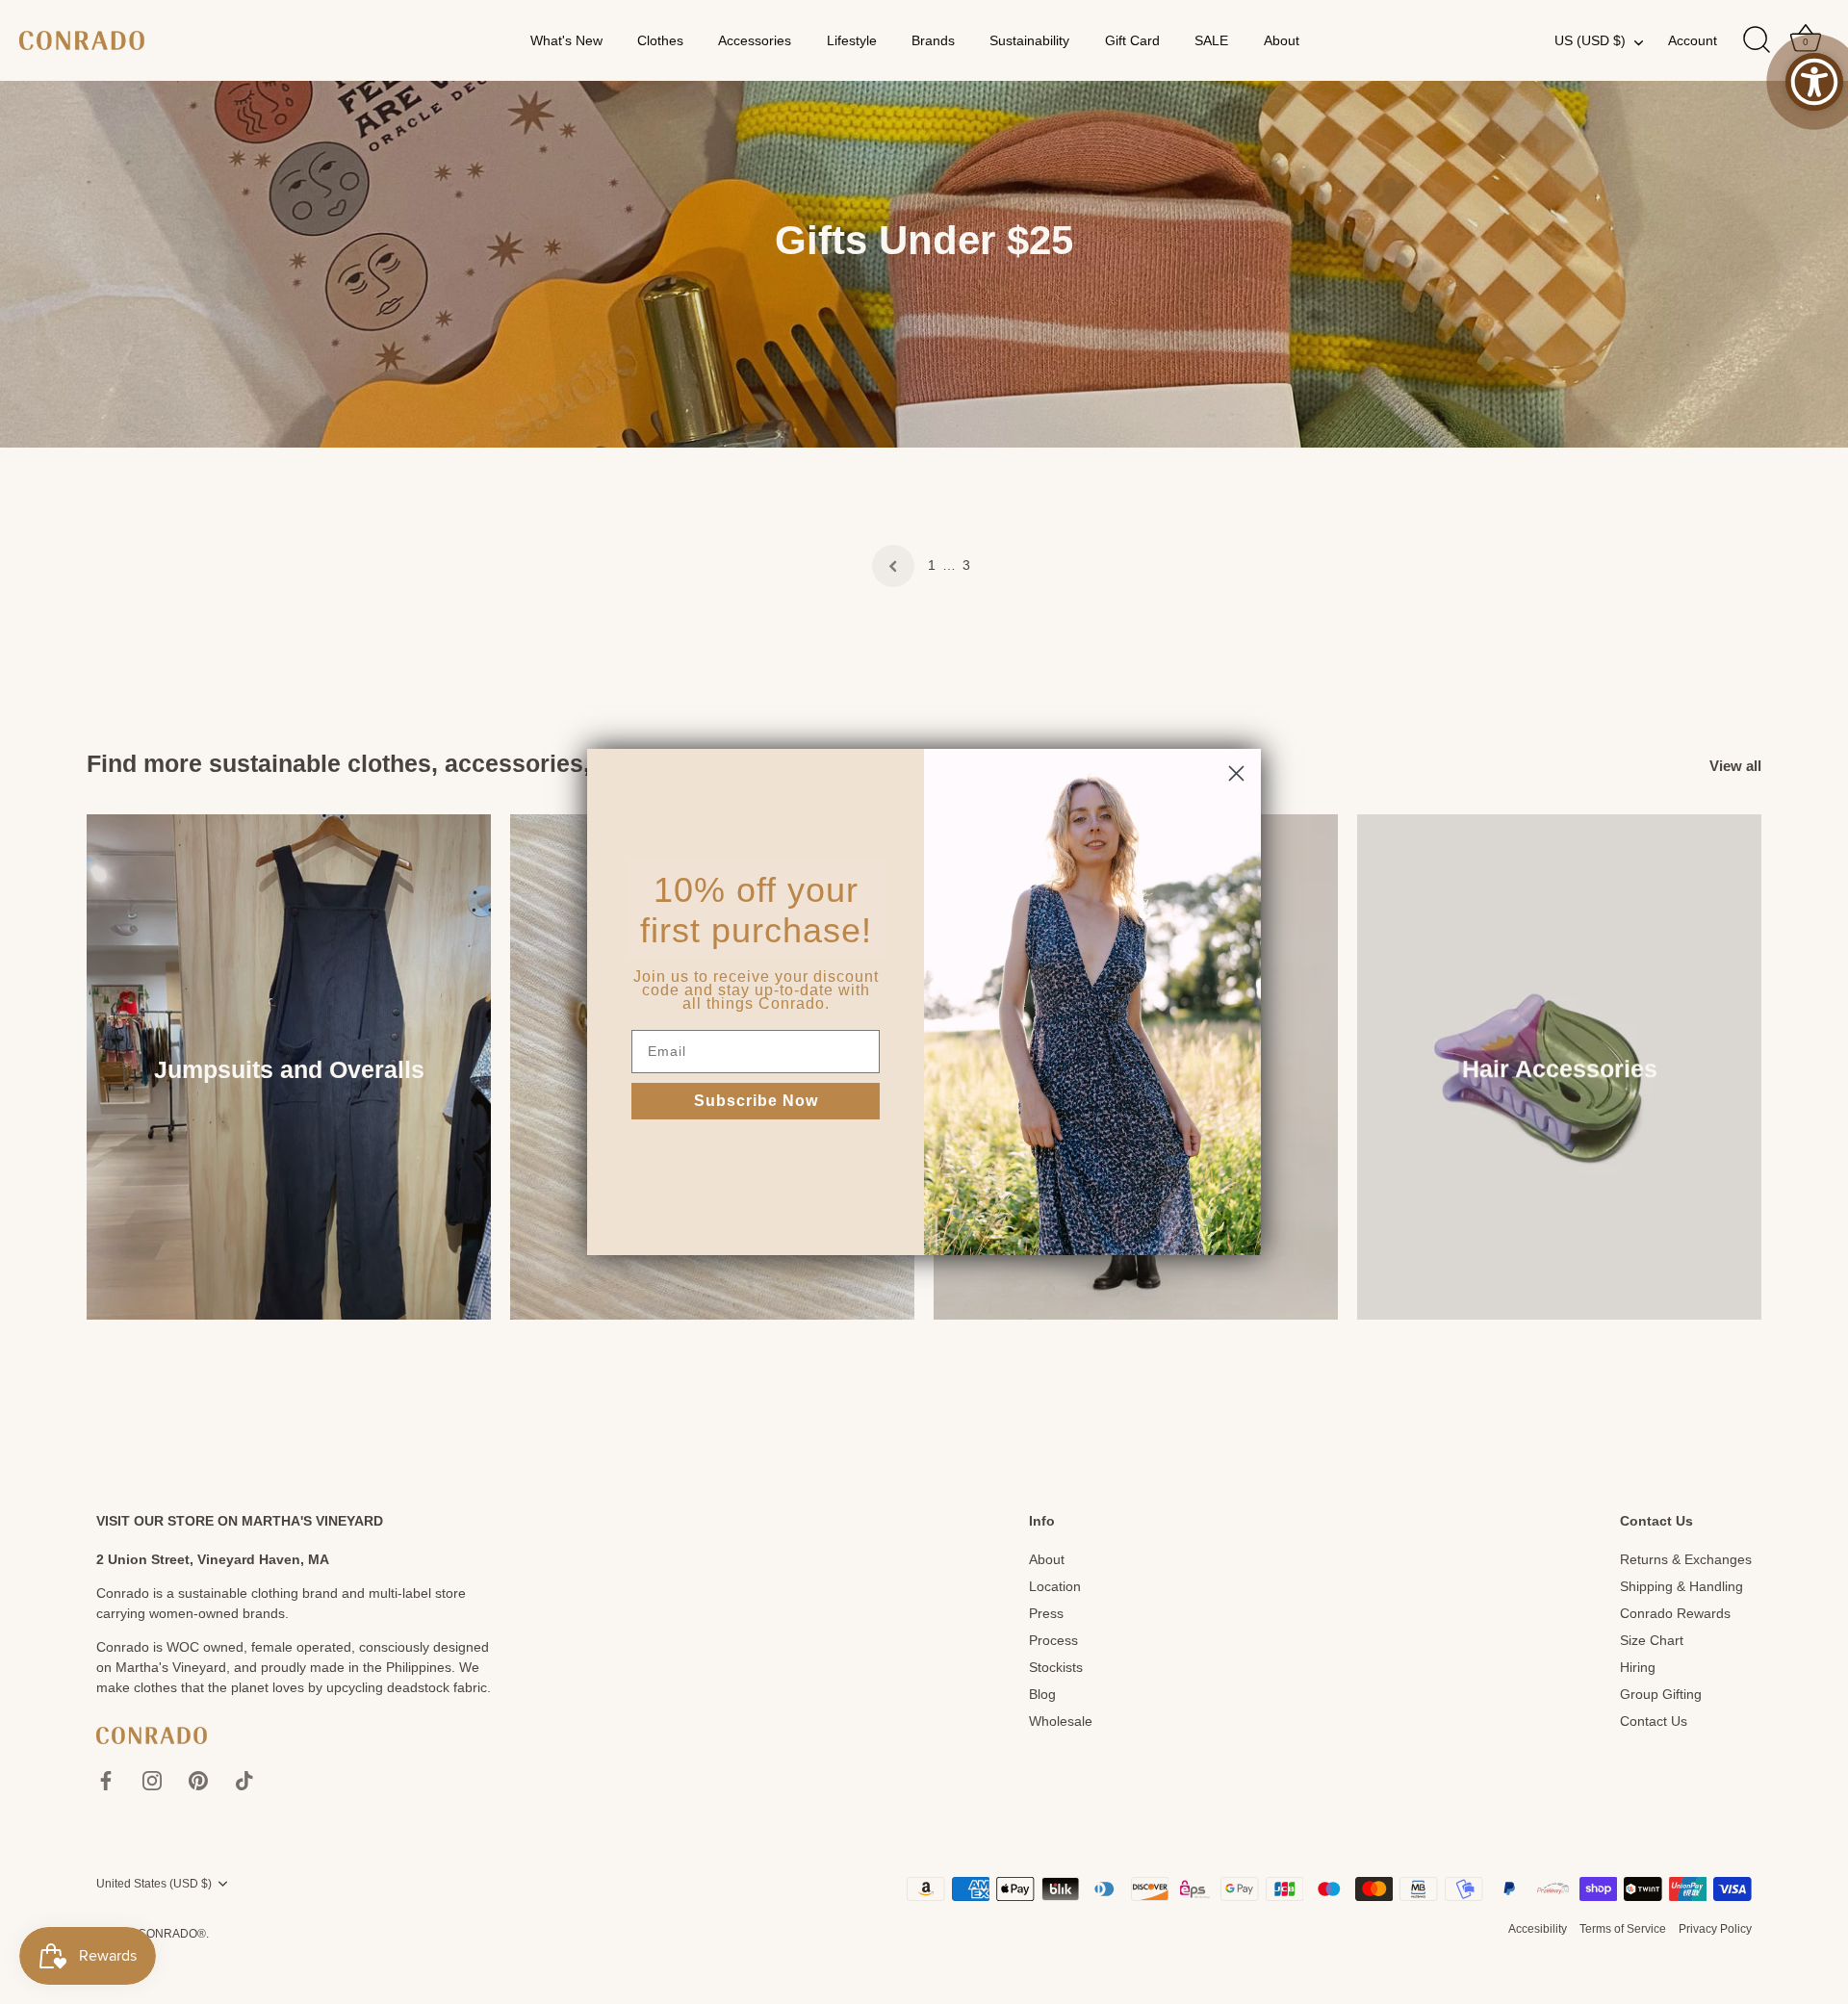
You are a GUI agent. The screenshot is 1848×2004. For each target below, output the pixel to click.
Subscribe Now (756, 1101)
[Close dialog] (1236, 773)
